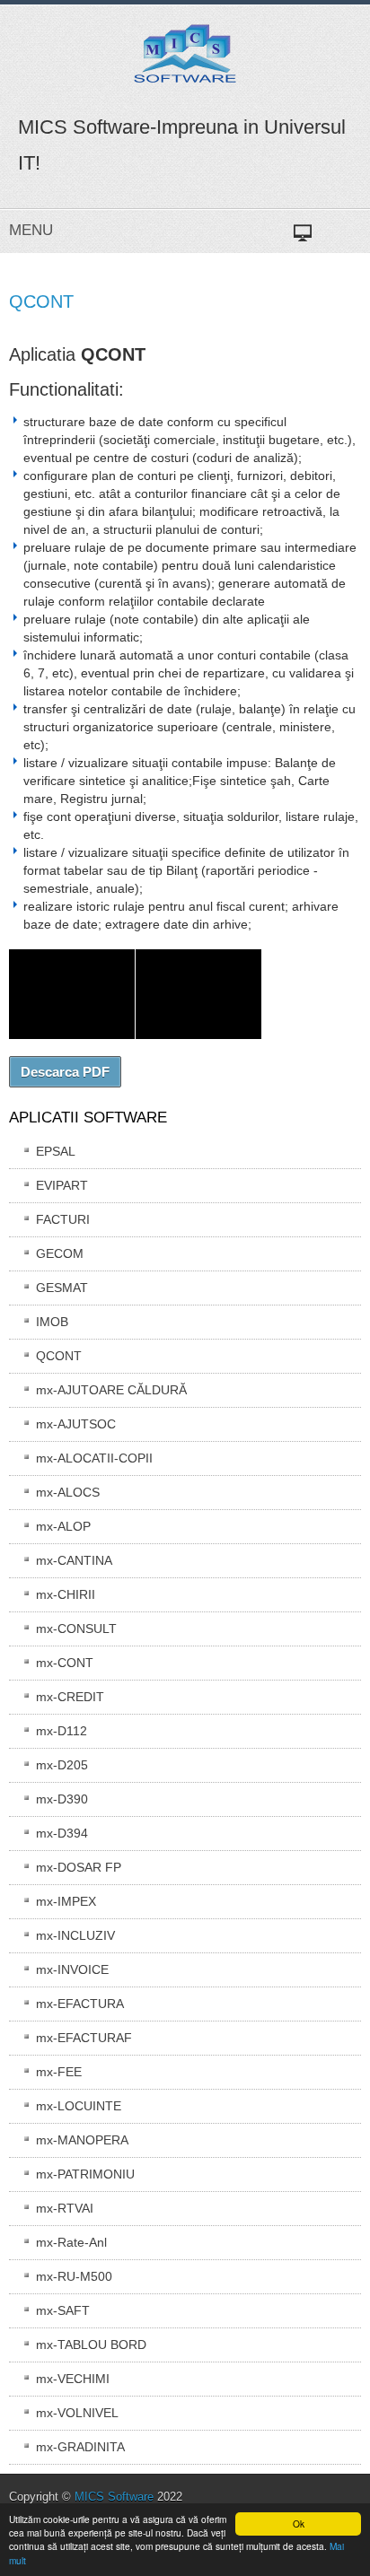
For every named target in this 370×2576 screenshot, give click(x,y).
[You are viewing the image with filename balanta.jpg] (72, 994)
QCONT (41, 301)
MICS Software (114, 2497)
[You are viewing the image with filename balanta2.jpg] (198, 994)
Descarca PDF (65, 1072)
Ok (299, 2524)
